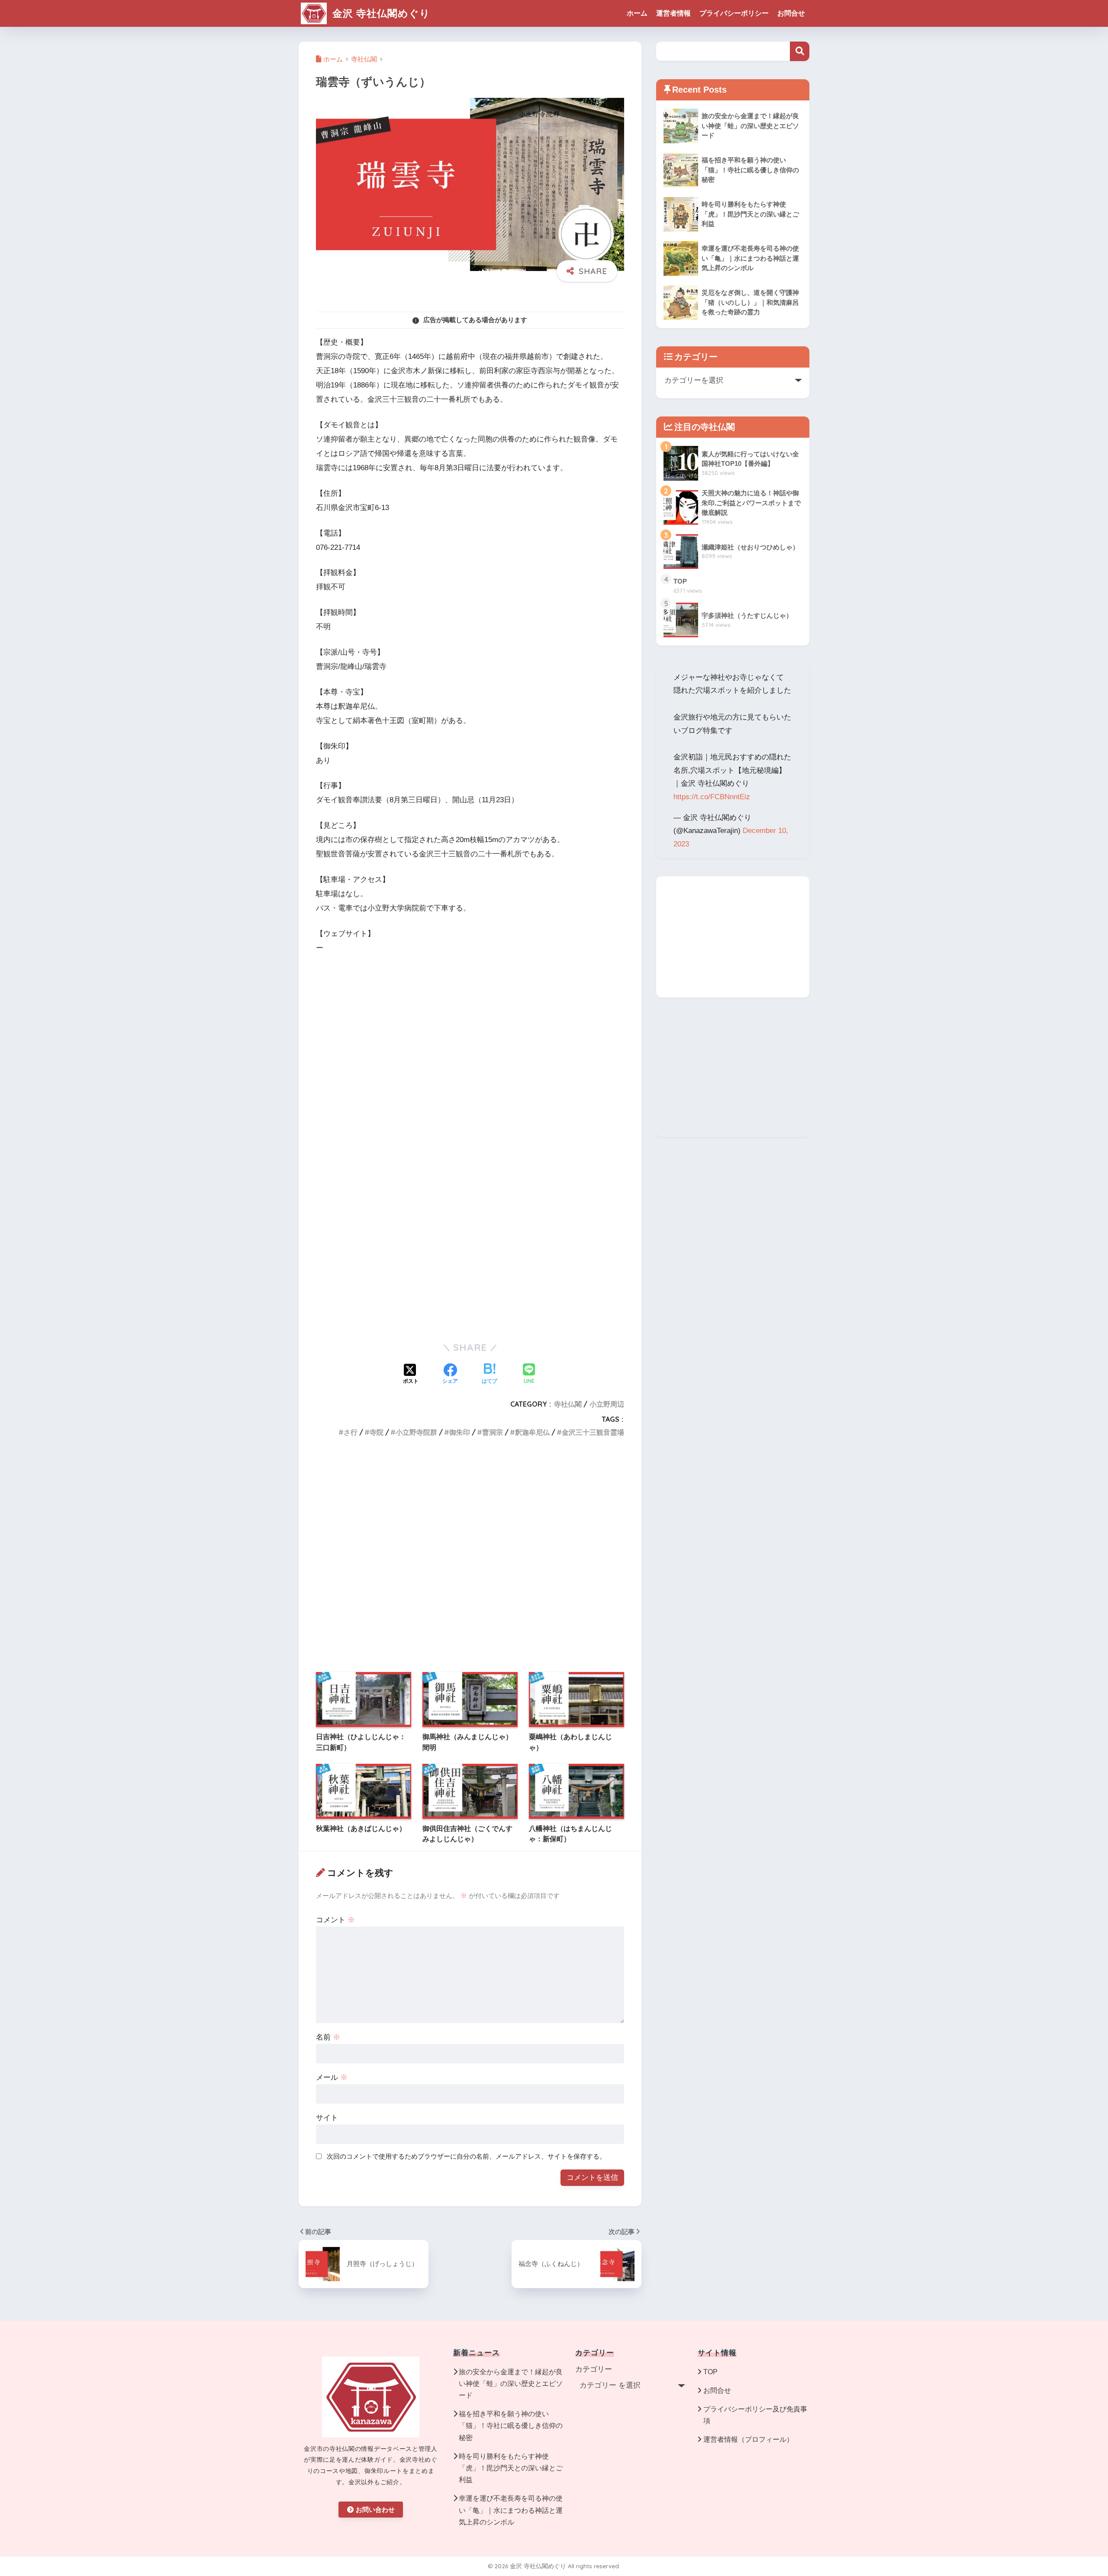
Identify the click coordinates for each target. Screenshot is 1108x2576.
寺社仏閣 (568, 1404)
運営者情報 (673, 13)
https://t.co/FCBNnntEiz (712, 797)
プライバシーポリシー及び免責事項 (755, 2415)
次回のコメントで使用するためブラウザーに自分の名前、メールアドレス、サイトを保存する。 (466, 2156)
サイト (327, 2118)
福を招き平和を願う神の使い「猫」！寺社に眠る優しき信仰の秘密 (511, 2426)
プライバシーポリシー (734, 13)
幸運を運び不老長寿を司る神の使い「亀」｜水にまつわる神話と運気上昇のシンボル (511, 2510)
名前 (328, 2037)
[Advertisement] (470, 1263)
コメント (335, 1920)
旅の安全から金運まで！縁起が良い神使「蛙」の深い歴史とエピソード (511, 2384)
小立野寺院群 (416, 1432)
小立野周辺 (607, 1404)
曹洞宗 (493, 1432)
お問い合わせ (375, 2510)
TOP (710, 2372)
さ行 (351, 1432)
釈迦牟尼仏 (532, 1432)
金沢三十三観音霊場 (593, 1432)
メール (332, 2077)
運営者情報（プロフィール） (748, 2439)
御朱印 (460, 1432)
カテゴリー (594, 2369)
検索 (800, 51)
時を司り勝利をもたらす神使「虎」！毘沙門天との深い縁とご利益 (511, 2468)
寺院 (377, 1432)
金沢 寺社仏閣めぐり (380, 13)
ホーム (637, 13)
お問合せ (791, 13)
